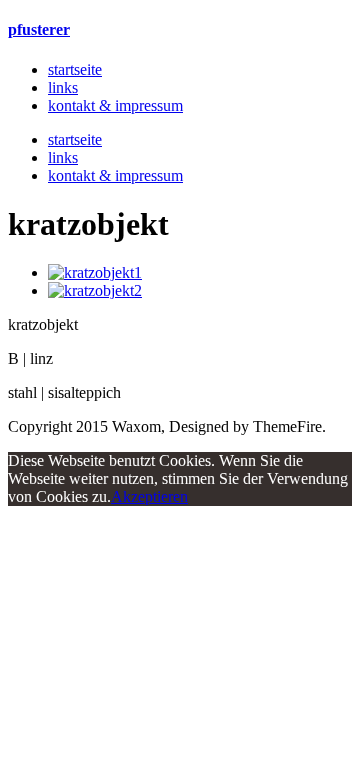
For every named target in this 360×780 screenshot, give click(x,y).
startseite (75, 69)
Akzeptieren (149, 496)
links (63, 87)
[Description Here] (95, 272)
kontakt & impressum (115, 105)
